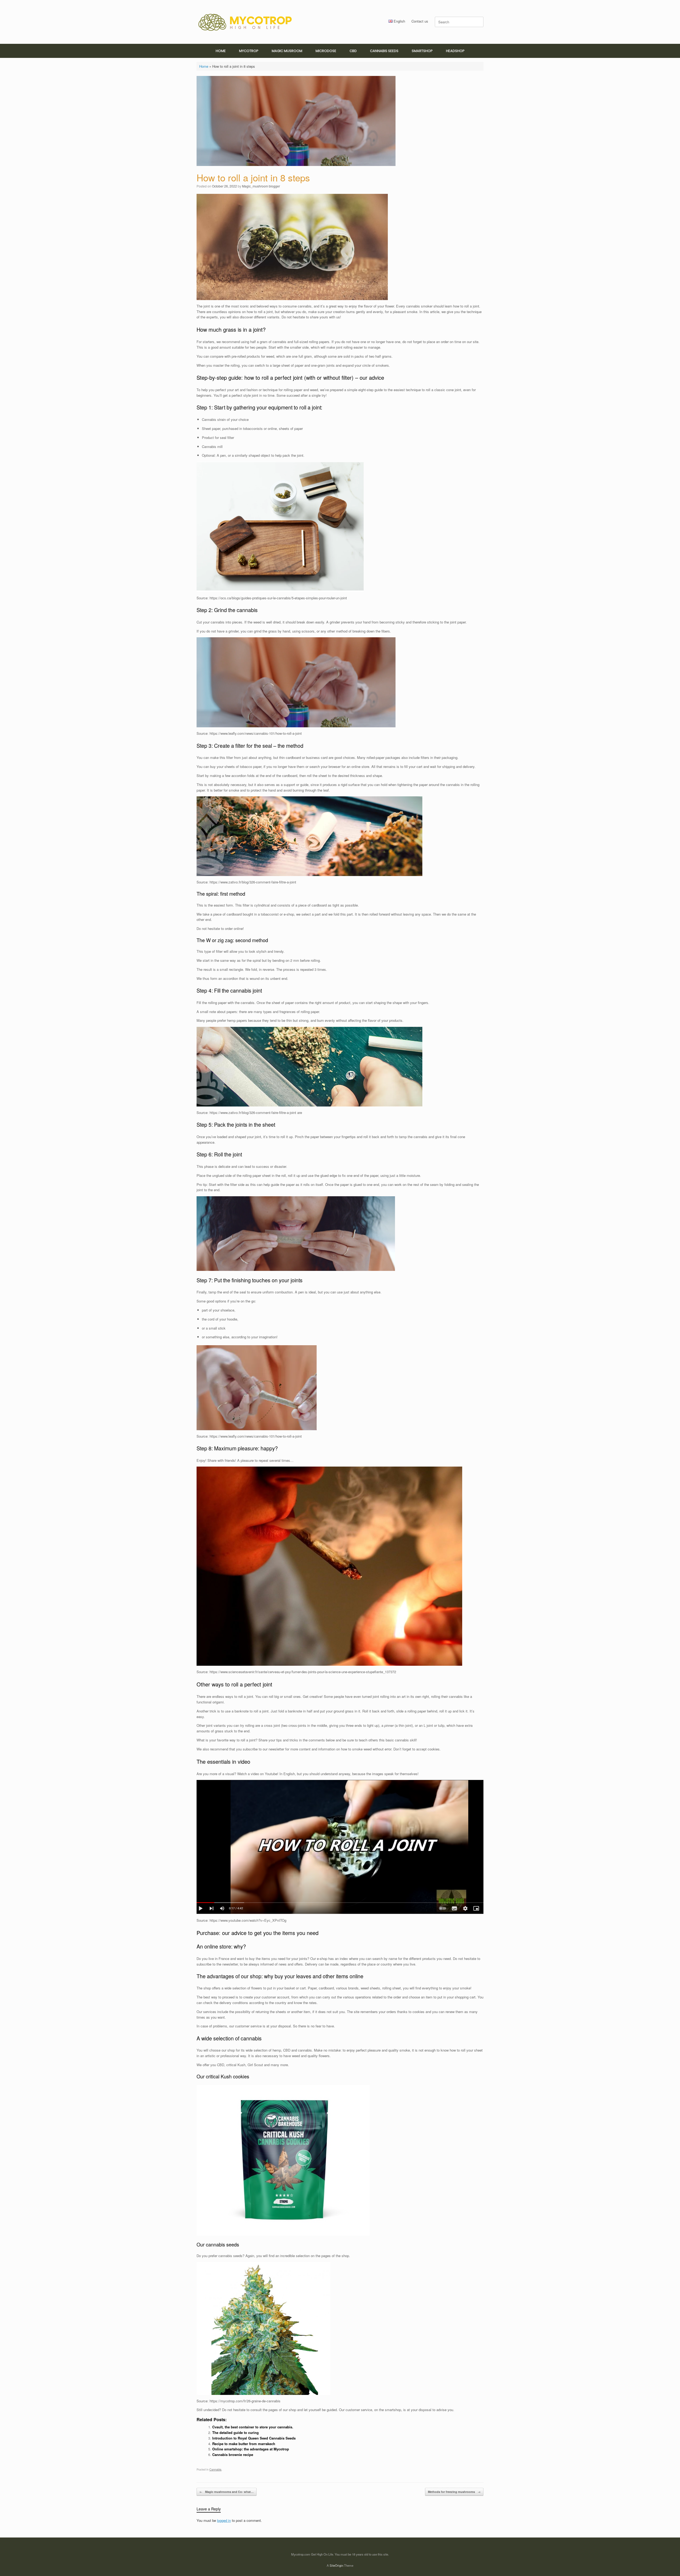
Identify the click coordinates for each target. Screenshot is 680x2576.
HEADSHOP (455, 51)
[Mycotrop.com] (245, 22)
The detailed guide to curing (235, 2432)
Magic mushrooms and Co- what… (227, 2492)
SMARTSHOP (422, 51)
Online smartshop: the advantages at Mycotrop (251, 2449)
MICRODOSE (326, 51)
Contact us (420, 21)
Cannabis (215, 2469)
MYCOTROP (249, 51)
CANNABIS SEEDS (384, 51)
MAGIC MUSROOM (287, 51)
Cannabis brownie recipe (233, 2455)
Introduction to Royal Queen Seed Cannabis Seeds (254, 2438)
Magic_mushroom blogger (261, 186)
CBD (353, 51)
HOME (221, 51)
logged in (224, 2520)
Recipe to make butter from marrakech (244, 2444)
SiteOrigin (336, 2565)
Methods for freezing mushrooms (454, 2492)
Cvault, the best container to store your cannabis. (253, 2427)
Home (204, 66)
